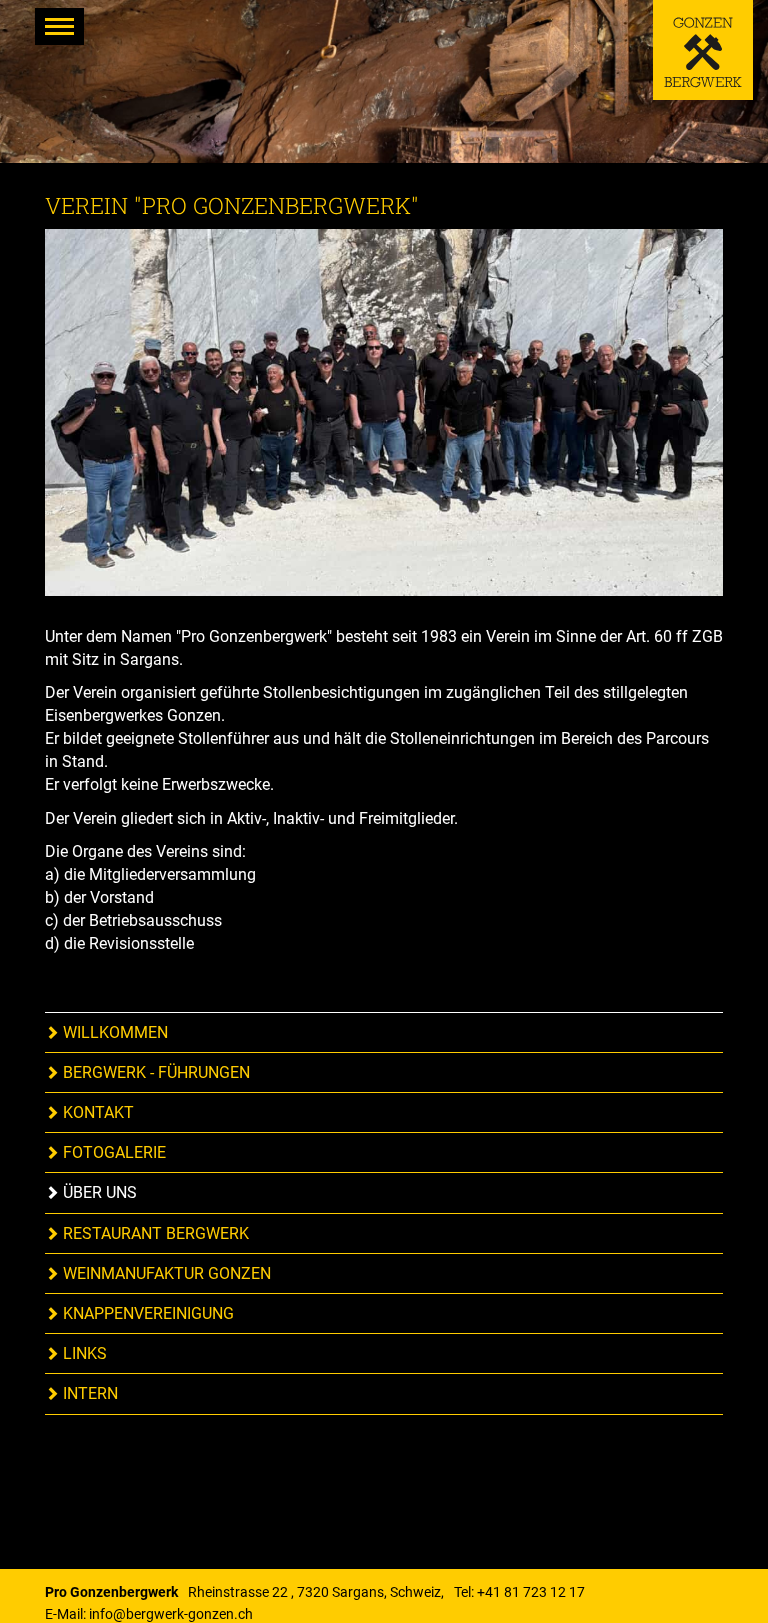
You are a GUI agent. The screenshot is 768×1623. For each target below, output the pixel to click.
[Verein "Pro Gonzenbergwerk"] (384, 426)
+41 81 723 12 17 (531, 1592)
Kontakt (96, 1112)
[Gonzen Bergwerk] (703, 50)
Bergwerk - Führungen (154, 1072)
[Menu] (59, 26)
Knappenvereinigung (146, 1313)
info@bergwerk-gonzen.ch (171, 1614)
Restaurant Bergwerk (154, 1233)
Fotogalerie (112, 1152)
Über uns (98, 1192)
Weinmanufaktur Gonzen (165, 1273)
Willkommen (113, 1032)
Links (83, 1353)
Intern (88, 1393)
